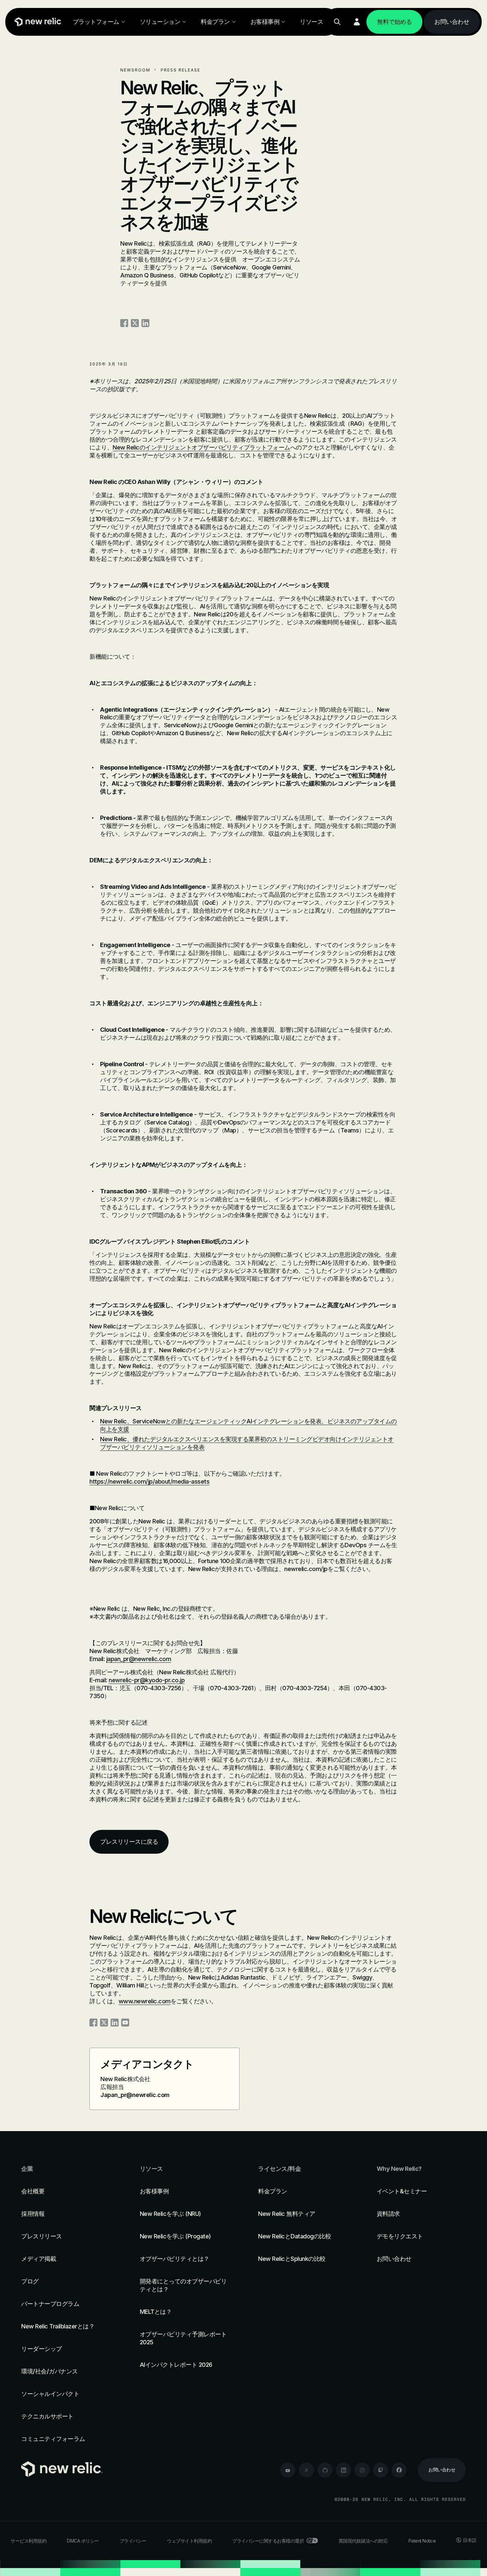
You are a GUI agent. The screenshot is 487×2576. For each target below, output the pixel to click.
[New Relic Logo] (37, 22)
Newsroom (135, 70)
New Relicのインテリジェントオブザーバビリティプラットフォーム (201, 447)
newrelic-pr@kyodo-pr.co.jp (147, 1680)
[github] (325, 2470)
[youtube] (288, 2470)
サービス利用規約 (28, 2541)
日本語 (470, 2540)
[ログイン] (357, 22)
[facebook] (399, 2470)
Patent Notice (422, 2541)
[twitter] (306, 2470)
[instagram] (362, 2470)
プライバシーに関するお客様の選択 (268, 2541)
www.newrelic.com (145, 2001)
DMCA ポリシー (83, 2541)
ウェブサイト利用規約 (189, 2541)
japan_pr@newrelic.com (139, 1659)
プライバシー (133, 2541)
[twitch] (381, 2470)
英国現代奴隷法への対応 (363, 2541)
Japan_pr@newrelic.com (135, 2095)
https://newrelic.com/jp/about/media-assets (149, 1481)
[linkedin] (344, 2470)
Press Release (181, 70)
